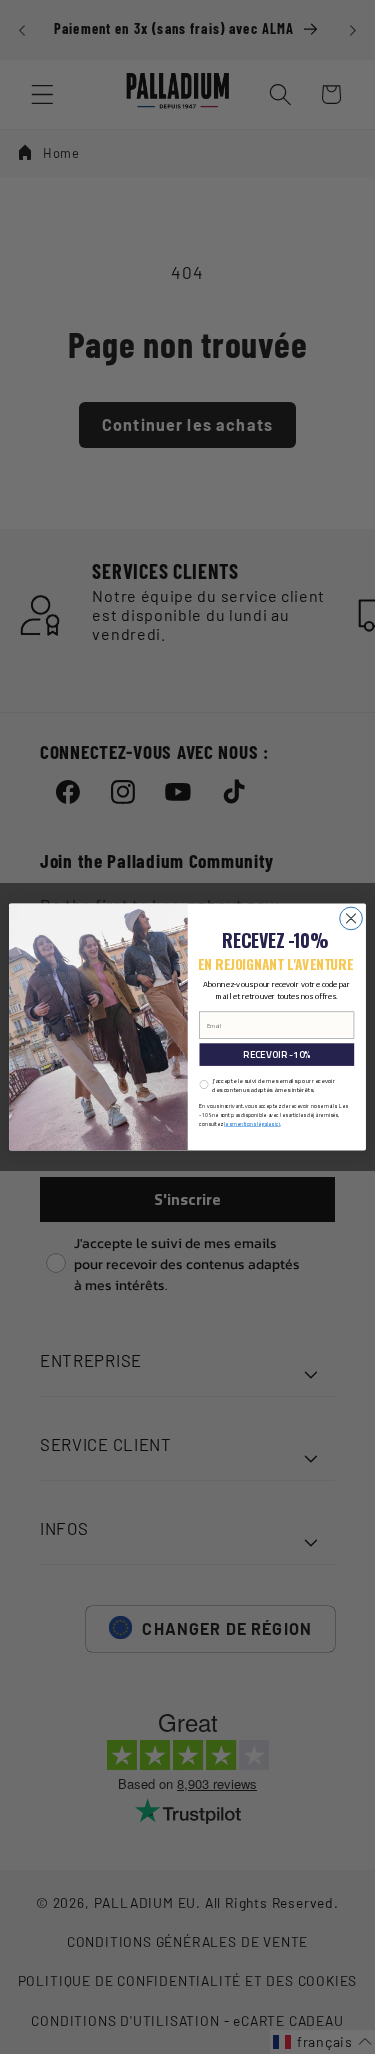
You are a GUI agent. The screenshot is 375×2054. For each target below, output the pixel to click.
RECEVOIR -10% (276, 1054)
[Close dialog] (351, 918)
